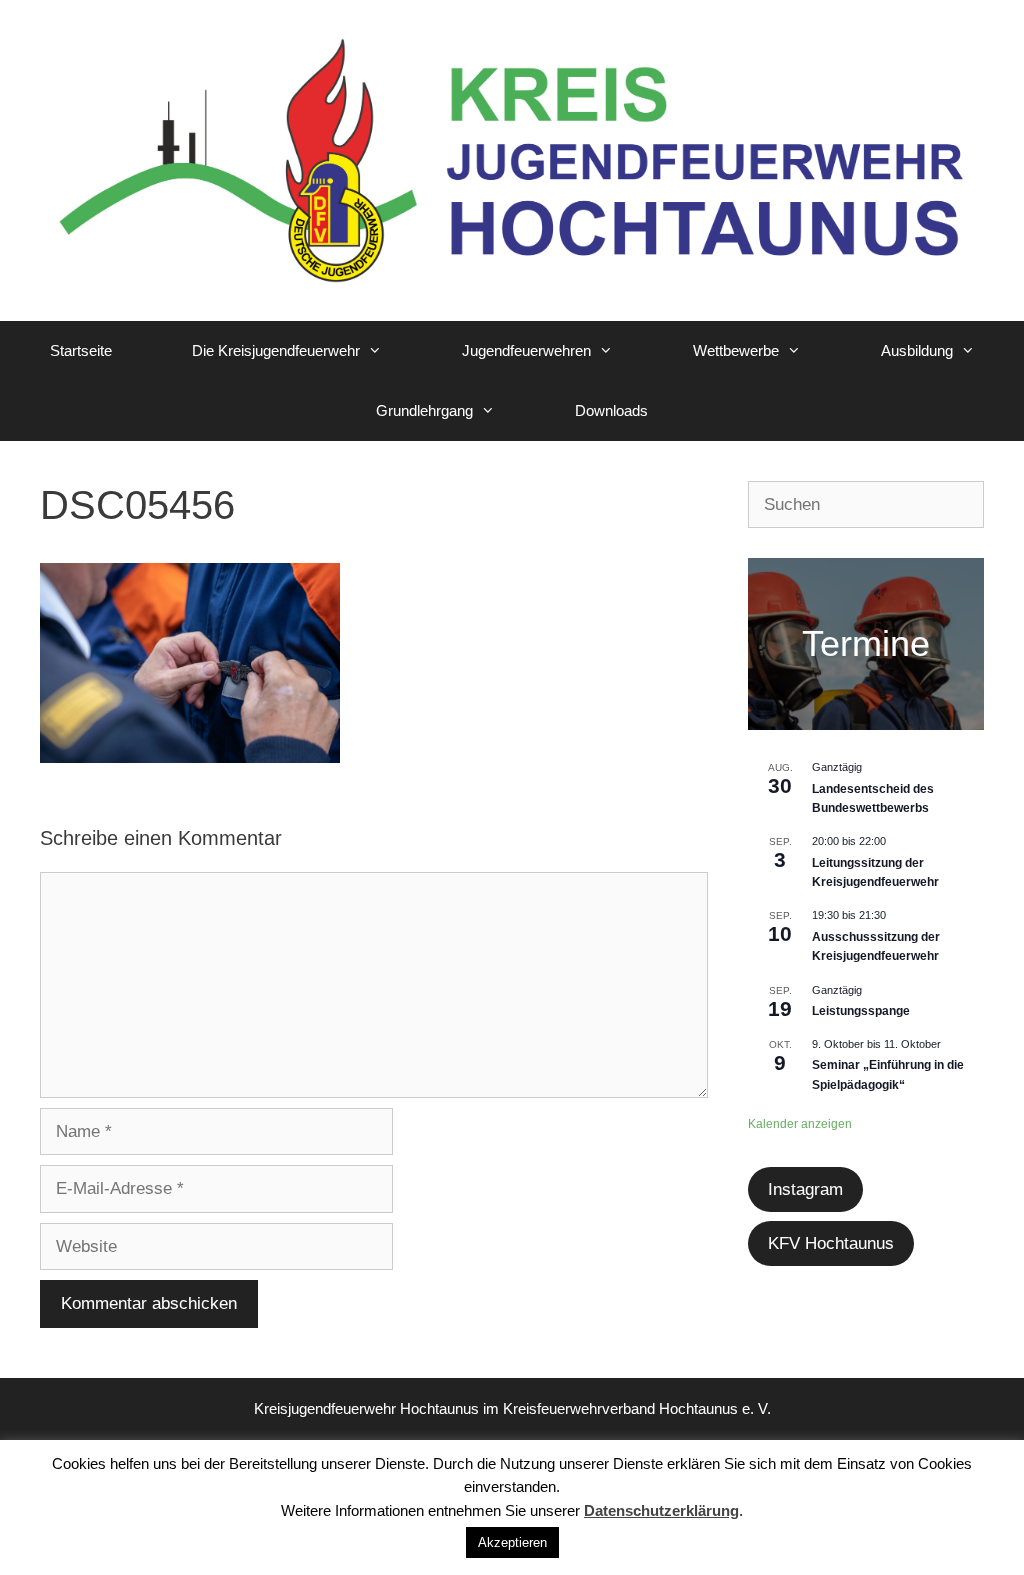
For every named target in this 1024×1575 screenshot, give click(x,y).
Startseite (81, 350)
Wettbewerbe (736, 350)
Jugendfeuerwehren (526, 350)
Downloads (611, 410)
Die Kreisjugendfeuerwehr (276, 350)
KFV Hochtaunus (831, 1243)
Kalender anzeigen (800, 1124)
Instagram (805, 1189)
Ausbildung (917, 350)
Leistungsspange (861, 1011)
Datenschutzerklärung (661, 1510)
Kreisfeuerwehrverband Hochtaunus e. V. (637, 1408)
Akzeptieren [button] (512, 1542)
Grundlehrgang (424, 410)
